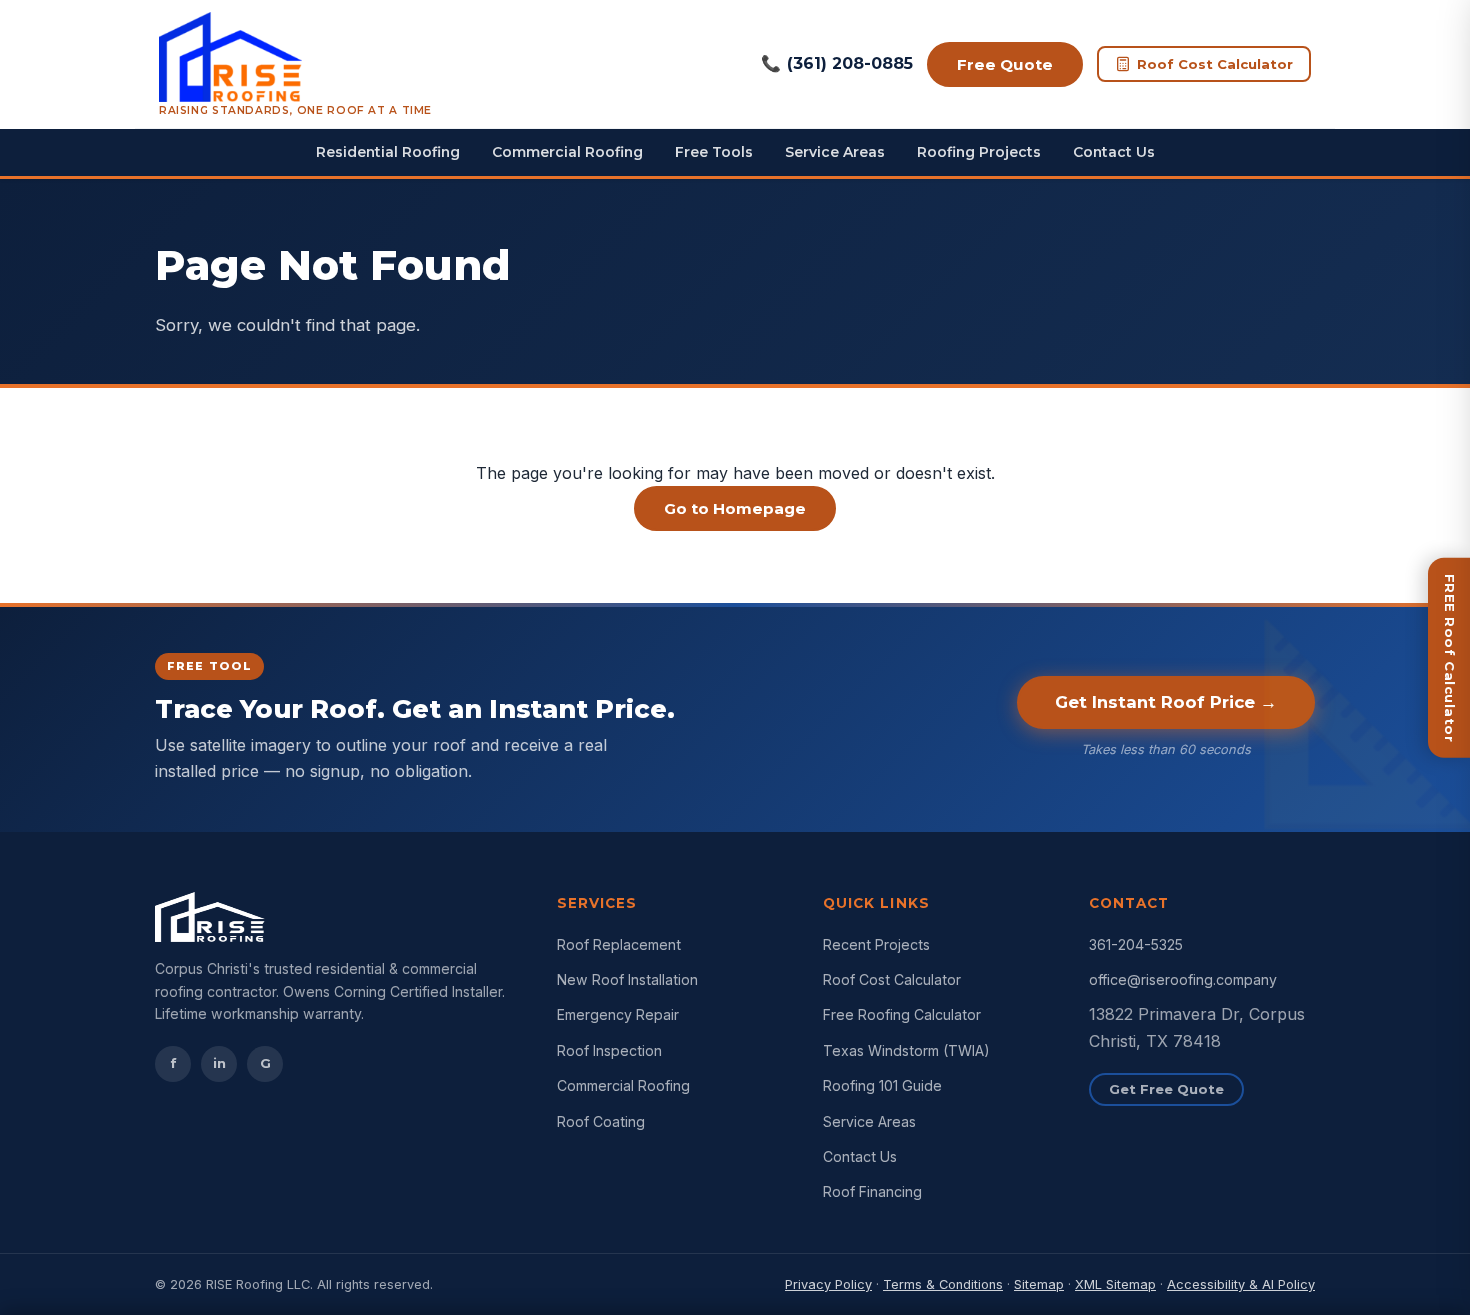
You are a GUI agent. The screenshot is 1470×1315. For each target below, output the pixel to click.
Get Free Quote (1166, 1089)
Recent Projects (876, 944)
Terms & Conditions (943, 1284)
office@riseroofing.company (1183, 979)
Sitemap (1039, 1284)
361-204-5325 (1136, 944)
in (219, 1063)
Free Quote (1005, 64)
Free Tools (714, 152)
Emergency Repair (618, 1014)
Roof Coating (601, 1121)
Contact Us (1114, 152)
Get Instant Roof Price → (1166, 702)
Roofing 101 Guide (882, 1085)
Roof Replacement (619, 944)
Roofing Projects (979, 152)
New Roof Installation (627, 979)
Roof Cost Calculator (1215, 64)
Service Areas (835, 152)
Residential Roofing (388, 152)
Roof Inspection (609, 1050)
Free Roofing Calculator (902, 1014)
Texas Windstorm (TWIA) (906, 1050)
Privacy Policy (828, 1284)
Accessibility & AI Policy (1241, 1284)
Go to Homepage (735, 508)
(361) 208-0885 (837, 63)
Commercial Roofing (567, 152)
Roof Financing (872, 1191)
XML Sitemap (1115, 1284)
